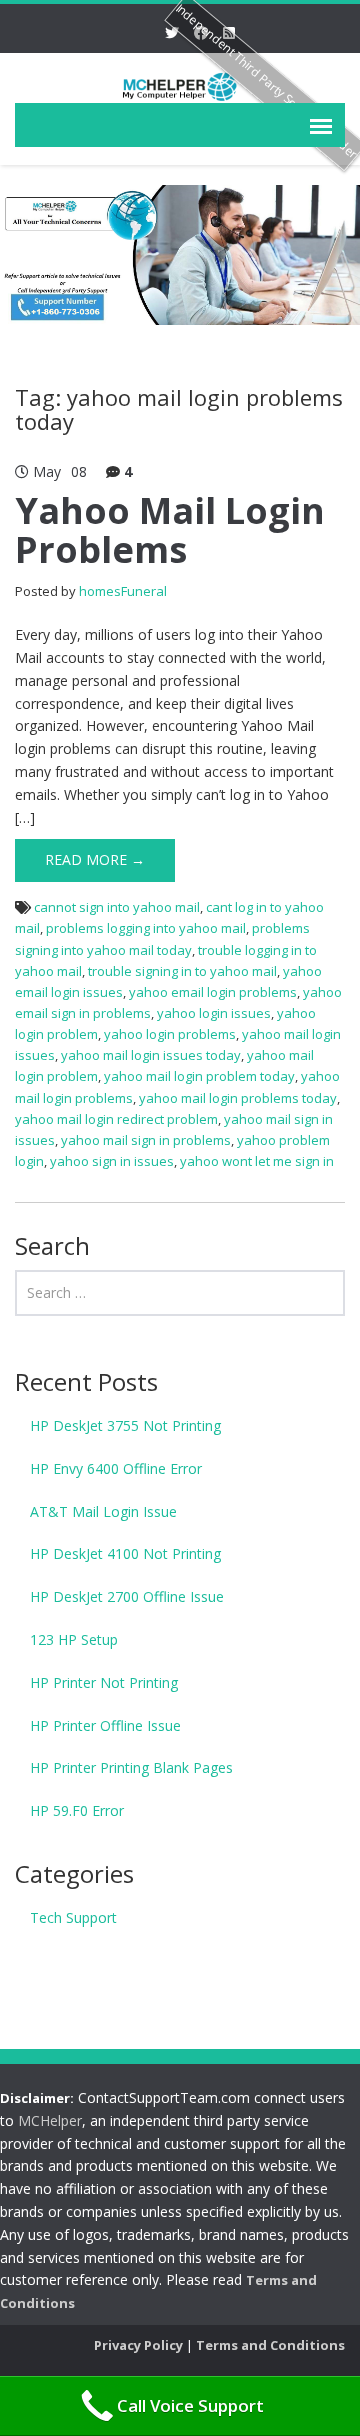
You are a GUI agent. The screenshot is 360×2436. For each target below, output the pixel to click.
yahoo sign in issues (112, 1161)
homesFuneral (123, 591)
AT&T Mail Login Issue (103, 1511)
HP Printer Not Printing (104, 1682)
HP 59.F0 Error (77, 1810)
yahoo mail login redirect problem (116, 1119)
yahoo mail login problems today (238, 1098)
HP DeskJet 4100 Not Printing (125, 1553)
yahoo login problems (170, 1034)
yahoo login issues (214, 1013)
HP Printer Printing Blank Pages (131, 1767)
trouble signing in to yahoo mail (182, 971)
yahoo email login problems (213, 992)
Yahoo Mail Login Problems (170, 530)
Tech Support (73, 1917)
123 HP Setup (74, 1639)
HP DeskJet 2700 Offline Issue (127, 1596)
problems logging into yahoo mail (146, 928)
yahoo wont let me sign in (257, 1161)
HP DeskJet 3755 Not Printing (125, 1425)
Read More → (95, 859)
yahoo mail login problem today (199, 1076)
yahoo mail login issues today (151, 1055)
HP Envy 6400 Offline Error (116, 1468)
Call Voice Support (190, 2405)
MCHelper (50, 2120)
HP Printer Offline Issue (105, 1725)
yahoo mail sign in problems (146, 1140)
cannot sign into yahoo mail (117, 907)
